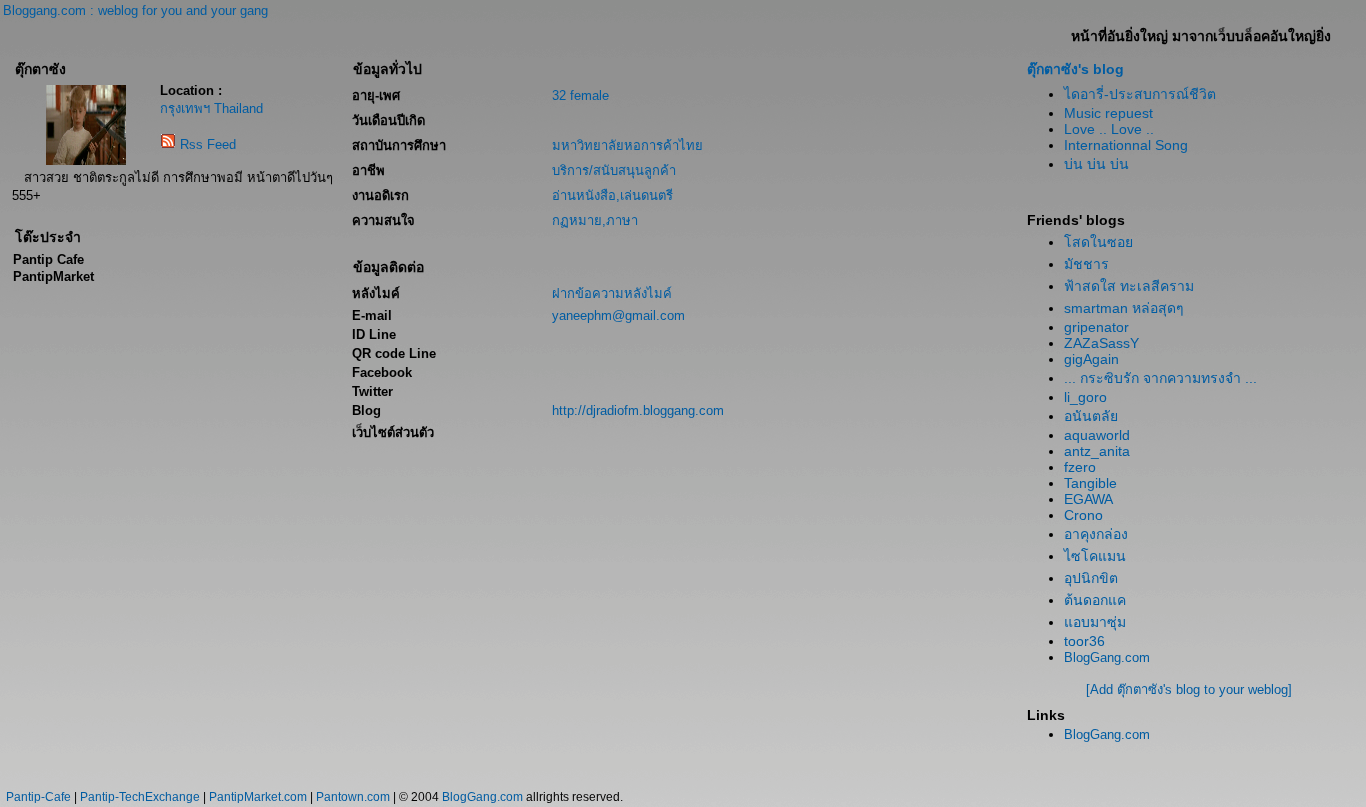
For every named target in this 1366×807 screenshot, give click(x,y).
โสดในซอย (1098, 242)
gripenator (1096, 327)
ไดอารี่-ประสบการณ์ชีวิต (1140, 94)
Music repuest (1108, 113)
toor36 (1084, 641)
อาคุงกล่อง (1096, 534)
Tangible (1090, 483)
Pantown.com (353, 797)
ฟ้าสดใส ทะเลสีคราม (1129, 286)
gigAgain (1091, 359)
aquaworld (1097, 435)
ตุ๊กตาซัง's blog (1075, 69)
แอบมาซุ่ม (1095, 622)
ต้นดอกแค (1095, 600)
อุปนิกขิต (1091, 578)
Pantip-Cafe (38, 797)
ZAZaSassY (1101, 343)
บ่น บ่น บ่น (1096, 164)
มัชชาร (1086, 264)
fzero (1080, 467)
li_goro (1085, 397)
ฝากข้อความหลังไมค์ (612, 293)
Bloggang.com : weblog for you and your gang (135, 10)
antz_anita (1097, 451)
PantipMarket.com (258, 797)
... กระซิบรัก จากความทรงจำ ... (1160, 378)
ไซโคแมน (1095, 556)
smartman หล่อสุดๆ (1124, 308)
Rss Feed (208, 144)
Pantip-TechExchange (140, 797)
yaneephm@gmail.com (618, 315)
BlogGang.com (1107, 657)
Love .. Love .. (1109, 129)
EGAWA (1088, 499)
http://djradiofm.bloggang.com (638, 410)
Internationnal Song (1126, 145)
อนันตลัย (1091, 416)
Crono (1083, 515)
